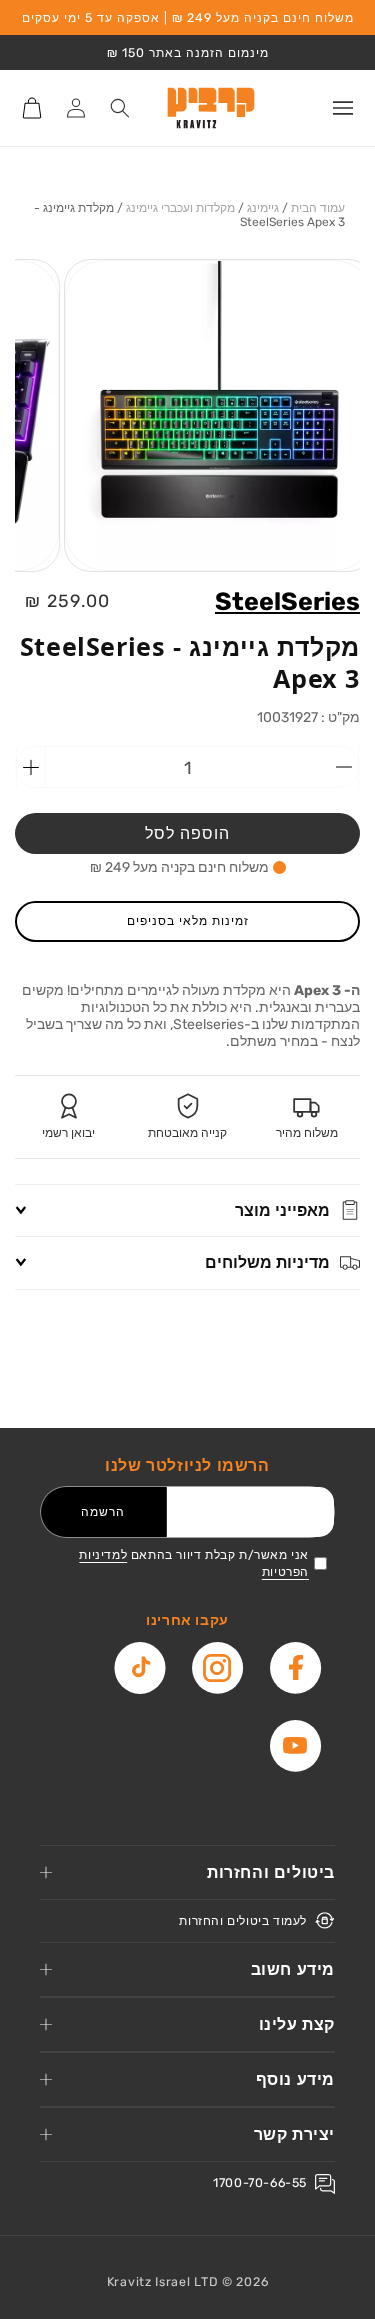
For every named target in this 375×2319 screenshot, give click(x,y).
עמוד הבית (318, 208)
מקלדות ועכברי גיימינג (180, 208)
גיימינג (263, 208)
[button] (343, 108)
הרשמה (103, 1511)
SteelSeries (287, 601)
